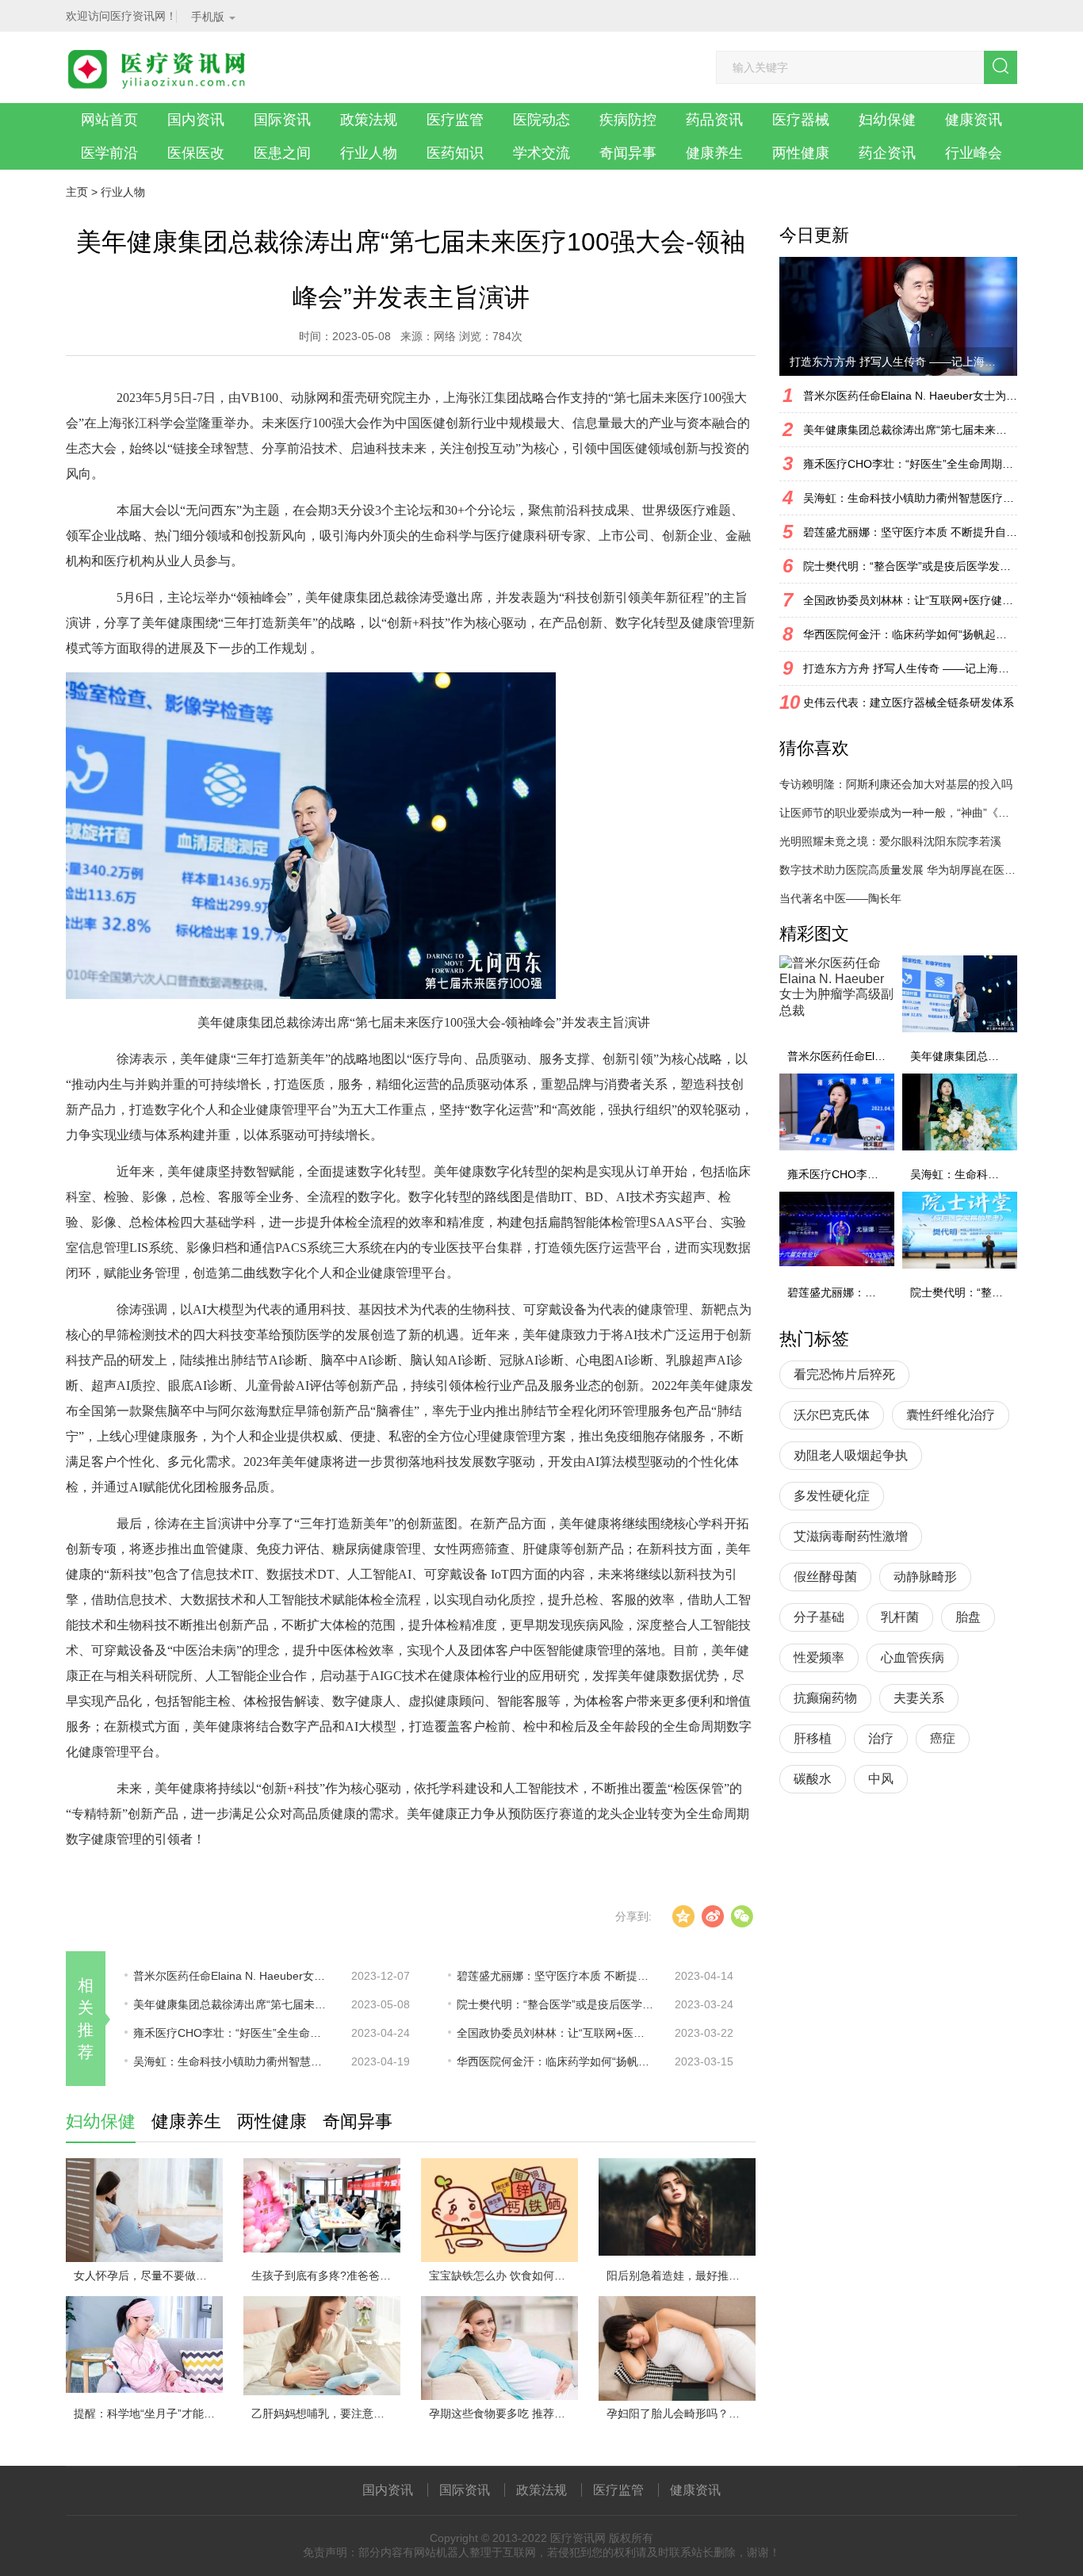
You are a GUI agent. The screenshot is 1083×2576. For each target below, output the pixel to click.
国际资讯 (282, 120)
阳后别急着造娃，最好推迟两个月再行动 (681, 2276)
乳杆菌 (900, 1617)
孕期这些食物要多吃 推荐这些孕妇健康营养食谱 (503, 2413)
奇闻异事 (628, 153)
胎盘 (968, 1617)
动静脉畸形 (925, 1577)
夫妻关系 (919, 1698)
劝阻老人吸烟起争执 (851, 1455)
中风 (881, 1779)
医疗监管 (455, 120)
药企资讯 (887, 153)
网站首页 (109, 120)
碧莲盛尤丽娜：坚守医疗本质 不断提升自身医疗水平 (556, 1976)
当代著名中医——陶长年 (840, 898)
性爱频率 (819, 1657)
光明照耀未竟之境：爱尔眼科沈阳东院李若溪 (890, 841)
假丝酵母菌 (825, 1577)
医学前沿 (109, 153)
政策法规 (369, 120)
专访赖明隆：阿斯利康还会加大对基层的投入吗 (896, 784)
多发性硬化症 (832, 1496)
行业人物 (369, 153)
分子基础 (819, 1617)
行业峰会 (974, 153)
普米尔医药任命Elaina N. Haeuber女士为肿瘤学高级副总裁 (232, 1976)
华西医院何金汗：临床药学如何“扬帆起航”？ (556, 2061)
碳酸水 (813, 1779)
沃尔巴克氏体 (832, 1415)
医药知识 (455, 153)
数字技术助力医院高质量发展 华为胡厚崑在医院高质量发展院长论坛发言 (898, 870)
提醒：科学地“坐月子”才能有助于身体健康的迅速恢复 (148, 2413)
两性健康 (801, 153)
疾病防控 (628, 120)
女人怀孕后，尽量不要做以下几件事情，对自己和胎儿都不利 (148, 2276)
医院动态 (541, 120)
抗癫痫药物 (825, 1698)
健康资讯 (974, 120)
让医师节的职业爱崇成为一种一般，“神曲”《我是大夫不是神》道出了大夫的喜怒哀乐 (898, 813)
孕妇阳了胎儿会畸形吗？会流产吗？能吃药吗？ (681, 2413)
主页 (77, 192)
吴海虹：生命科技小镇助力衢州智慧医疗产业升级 (232, 2061)
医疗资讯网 (578, 2538)
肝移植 (813, 1738)
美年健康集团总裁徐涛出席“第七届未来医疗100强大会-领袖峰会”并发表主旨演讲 (232, 2004)
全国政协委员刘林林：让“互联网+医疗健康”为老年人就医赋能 (556, 2033)
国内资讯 (196, 120)
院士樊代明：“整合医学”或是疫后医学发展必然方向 (556, 2004)
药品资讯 (714, 120)
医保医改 (196, 153)
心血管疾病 (913, 1657)
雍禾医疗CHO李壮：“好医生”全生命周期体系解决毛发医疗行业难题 (232, 2033)
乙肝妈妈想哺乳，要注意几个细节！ (326, 2413)
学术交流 (541, 153)
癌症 (943, 1738)
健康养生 (714, 153)
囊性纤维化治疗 (951, 1415)
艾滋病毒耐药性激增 (851, 1536)
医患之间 (282, 153)
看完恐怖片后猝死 (844, 1374)
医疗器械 (801, 120)
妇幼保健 (887, 120)
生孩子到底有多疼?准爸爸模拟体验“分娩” (326, 2276)
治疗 (881, 1738)
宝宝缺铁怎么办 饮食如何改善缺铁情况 (503, 2276)
